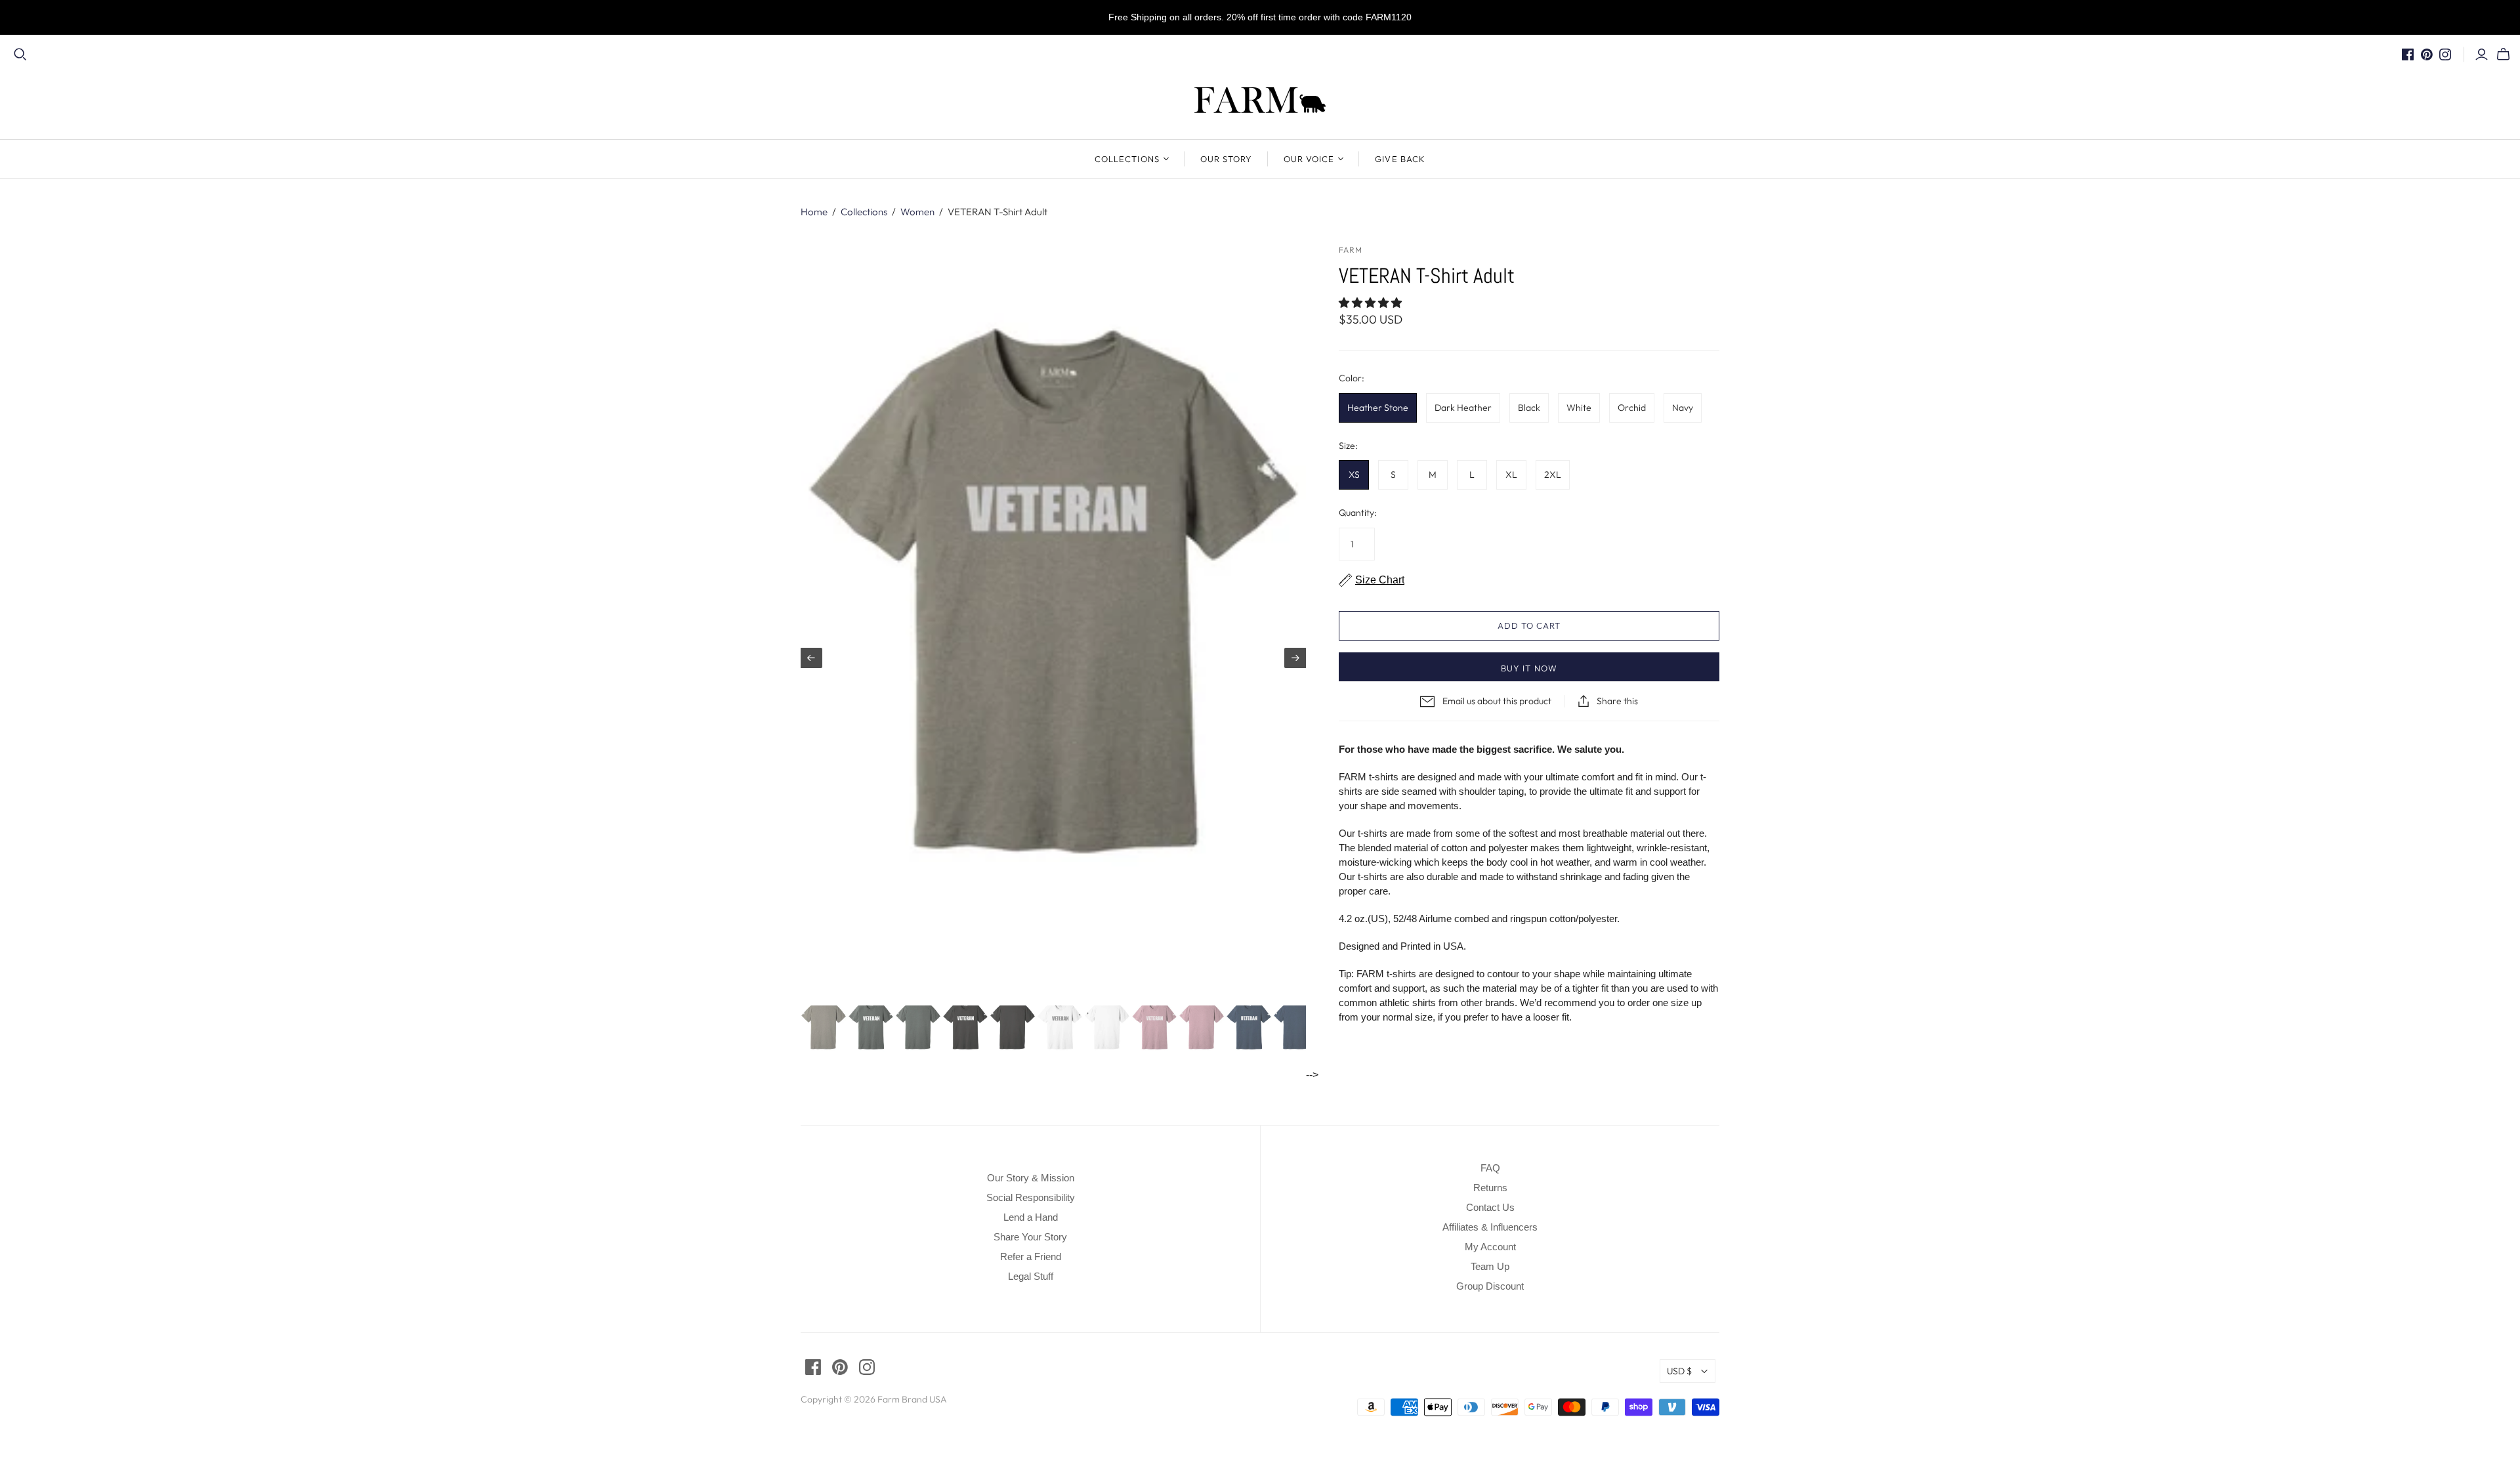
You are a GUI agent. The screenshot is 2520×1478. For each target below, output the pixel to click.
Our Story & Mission (1031, 1178)
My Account (1490, 1247)
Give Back (1400, 159)
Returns (1490, 1188)
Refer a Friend (1031, 1256)
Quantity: (1358, 513)
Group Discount (1490, 1286)
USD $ (1679, 1371)
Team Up (1490, 1266)
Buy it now (1529, 668)
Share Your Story (1030, 1237)
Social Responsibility (1031, 1197)
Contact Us (1490, 1207)
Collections (1127, 159)
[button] (1372, 303)
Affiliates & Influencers (1490, 1227)
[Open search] (20, 54)
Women (917, 212)
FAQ (1490, 1168)
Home (814, 212)
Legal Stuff (1031, 1276)
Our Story (1226, 159)
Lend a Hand (1031, 1217)
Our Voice (1309, 159)
